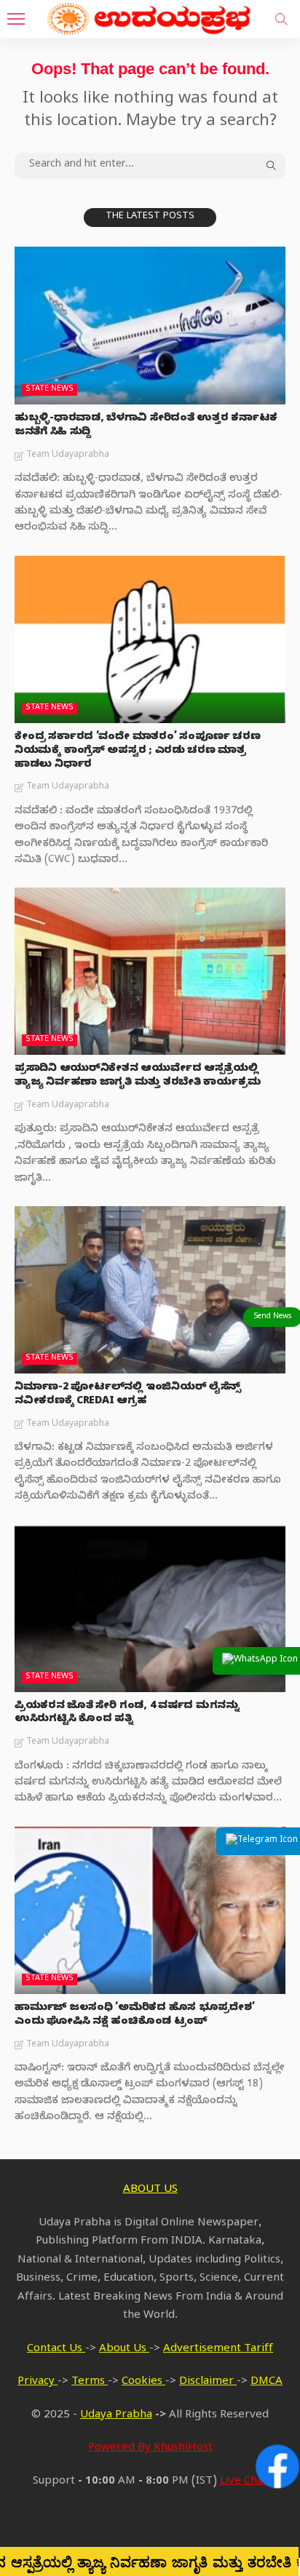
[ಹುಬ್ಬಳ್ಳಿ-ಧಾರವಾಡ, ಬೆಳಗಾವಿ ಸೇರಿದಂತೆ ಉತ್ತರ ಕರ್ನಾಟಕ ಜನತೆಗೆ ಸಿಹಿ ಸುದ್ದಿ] (150, 326)
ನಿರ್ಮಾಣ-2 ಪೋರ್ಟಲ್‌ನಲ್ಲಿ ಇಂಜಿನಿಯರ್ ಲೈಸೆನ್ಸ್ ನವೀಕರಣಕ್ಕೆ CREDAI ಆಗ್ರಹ (128, 1395)
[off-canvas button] (16, 19)
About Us (124, 2350)
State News (50, 390)
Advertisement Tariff (218, 2350)
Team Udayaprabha (68, 455)
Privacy (37, 2382)
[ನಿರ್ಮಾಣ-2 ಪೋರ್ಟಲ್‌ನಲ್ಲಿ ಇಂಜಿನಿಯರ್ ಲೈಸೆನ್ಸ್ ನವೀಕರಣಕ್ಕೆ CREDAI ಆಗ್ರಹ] (150, 1290)
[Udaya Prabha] (150, 17)
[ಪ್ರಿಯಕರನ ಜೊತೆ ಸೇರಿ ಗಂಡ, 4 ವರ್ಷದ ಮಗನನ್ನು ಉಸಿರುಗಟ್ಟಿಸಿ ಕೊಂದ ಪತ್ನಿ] (150, 1608)
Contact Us (56, 2350)
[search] (281, 19)
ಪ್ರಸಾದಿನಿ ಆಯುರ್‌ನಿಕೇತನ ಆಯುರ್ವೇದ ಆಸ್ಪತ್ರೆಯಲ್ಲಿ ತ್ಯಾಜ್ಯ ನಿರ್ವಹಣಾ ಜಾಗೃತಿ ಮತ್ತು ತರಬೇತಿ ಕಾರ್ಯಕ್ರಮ (138, 1077)
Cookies (143, 2382)
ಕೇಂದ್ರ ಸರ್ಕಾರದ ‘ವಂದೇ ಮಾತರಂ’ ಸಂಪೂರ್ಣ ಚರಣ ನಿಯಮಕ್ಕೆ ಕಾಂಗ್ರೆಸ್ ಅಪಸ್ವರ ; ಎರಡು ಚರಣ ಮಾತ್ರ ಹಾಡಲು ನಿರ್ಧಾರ (137, 752)
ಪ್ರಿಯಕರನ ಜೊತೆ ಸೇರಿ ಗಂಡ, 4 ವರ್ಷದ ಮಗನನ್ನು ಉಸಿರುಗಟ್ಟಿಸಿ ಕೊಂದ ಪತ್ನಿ (127, 1714)
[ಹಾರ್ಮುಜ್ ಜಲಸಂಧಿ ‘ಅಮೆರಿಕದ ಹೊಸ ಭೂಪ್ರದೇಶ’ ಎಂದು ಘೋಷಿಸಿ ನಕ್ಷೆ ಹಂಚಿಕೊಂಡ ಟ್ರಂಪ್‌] (150, 1910)
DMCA (267, 2382)
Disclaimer (208, 2382)
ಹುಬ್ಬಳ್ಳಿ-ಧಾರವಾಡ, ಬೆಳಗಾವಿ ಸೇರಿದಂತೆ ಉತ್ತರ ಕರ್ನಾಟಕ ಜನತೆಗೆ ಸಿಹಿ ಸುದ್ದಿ (146, 426)
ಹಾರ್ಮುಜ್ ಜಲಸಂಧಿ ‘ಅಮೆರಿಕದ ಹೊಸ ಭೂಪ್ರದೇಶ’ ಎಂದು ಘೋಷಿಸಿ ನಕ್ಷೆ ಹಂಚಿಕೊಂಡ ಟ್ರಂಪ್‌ (134, 2016)
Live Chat (244, 2482)
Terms (90, 2382)
